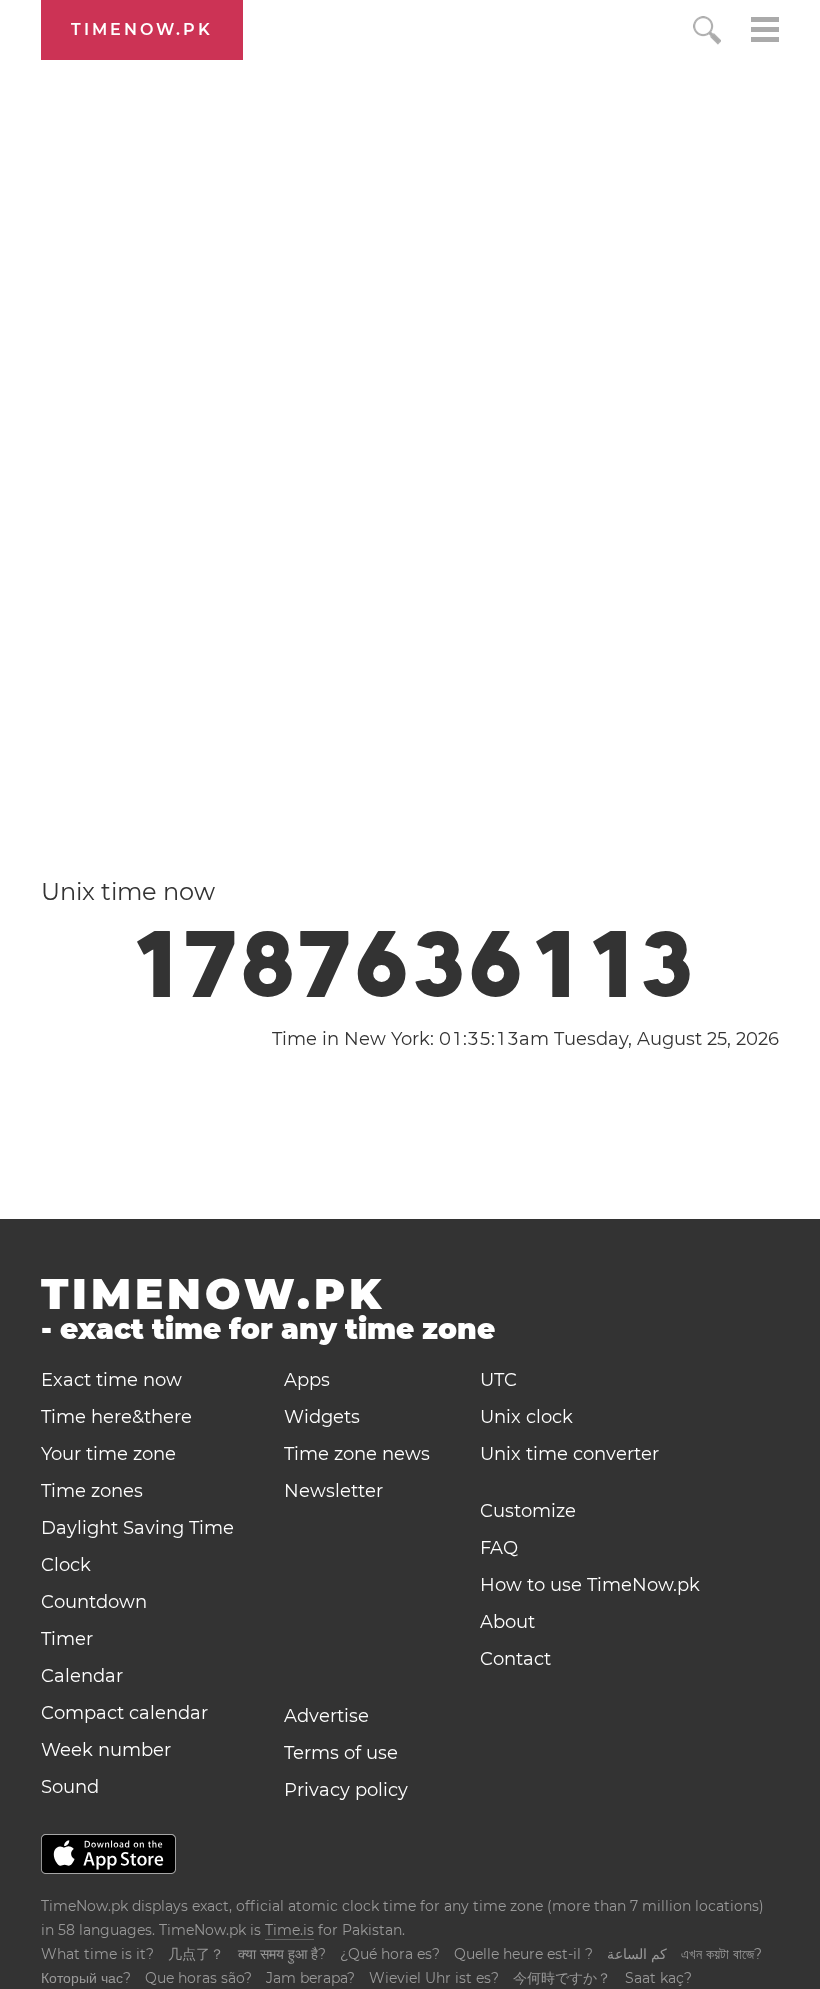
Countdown (94, 1602)
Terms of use (341, 1753)
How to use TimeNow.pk (590, 1585)
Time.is (289, 1930)
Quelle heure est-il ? (523, 1954)
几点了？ (196, 1954)
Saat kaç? (658, 1978)
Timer (67, 1639)
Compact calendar (124, 1713)
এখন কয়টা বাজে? (721, 1954)
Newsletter (333, 1491)
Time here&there (116, 1417)
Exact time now (111, 1380)
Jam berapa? (310, 1978)
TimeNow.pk (142, 29)
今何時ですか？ (562, 1978)
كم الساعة (637, 1954)
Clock (66, 1565)
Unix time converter (569, 1454)
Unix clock (526, 1417)
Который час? (86, 1978)
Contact (515, 1659)
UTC (498, 1380)
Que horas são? (198, 1978)
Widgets (322, 1417)
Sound (70, 1787)
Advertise (326, 1716)
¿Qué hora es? (390, 1954)
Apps (307, 1380)
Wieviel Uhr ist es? (434, 1978)
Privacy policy (346, 1790)
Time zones (92, 1491)
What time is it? (97, 1954)
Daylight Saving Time (137, 1528)
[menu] (765, 32)
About (507, 1622)
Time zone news (357, 1454)
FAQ (499, 1548)
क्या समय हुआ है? (282, 1954)
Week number (106, 1750)
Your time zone (108, 1454)
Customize (528, 1511)
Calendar (82, 1676)
